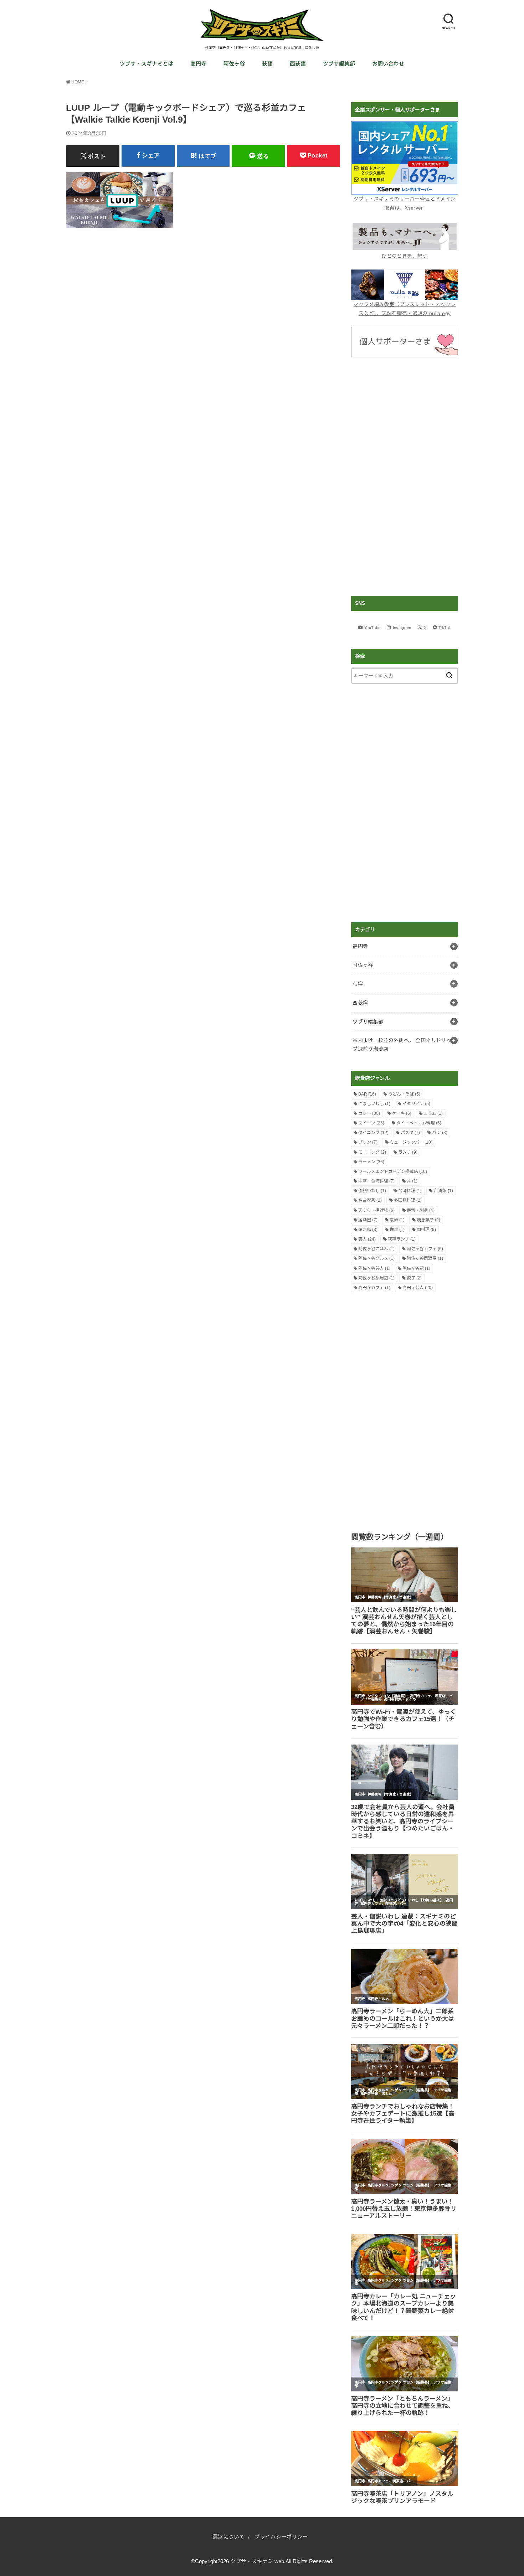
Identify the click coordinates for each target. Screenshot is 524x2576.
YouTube (372, 628)
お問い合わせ (388, 64)
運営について (228, 2537)
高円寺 (198, 64)
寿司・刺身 (421, 1210)
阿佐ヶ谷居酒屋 (425, 1258)
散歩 (397, 1220)
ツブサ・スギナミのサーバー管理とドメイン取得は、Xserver (404, 203)
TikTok (445, 628)
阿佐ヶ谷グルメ (376, 1258)
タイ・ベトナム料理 (419, 1123)
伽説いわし (372, 1191)
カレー (369, 1113)
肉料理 (426, 1230)
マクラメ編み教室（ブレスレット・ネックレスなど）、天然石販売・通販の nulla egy (404, 309)
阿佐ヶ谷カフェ (425, 1249)
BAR (367, 1094)
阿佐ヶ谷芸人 (374, 1268)
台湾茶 (443, 1191)
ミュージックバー (411, 1142)
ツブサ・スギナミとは (147, 64)
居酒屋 (368, 1220)
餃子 (414, 1278)
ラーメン (371, 1162)
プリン (368, 1142)
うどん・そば (404, 1094)
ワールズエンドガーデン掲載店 (393, 1171)
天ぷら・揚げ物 (376, 1210)
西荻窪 (298, 64)
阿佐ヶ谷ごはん (376, 1249)
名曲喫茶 (370, 1200)
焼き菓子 (428, 1220)
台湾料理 (410, 1191)
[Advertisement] (405, 476)
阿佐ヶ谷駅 (416, 1268)
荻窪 (267, 64)
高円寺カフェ (374, 1288)
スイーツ (371, 1123)
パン (440, 1133)
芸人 (367, 1239)
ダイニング (373, 1133)
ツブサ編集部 (339, 64)
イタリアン (416, 1104)
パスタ (410, 1133)
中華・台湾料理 (376, 1181)
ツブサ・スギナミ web (257, 2561)
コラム (433, 1113)
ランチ (408, 1152)
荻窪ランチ (402, 1239)
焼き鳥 (368, 1230)
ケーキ (402, 1113)
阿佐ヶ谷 (234, 64)
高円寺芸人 (418, 1288)
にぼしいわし (374, 1104)
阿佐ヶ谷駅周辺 (376, 1278)
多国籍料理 (408, 1200)
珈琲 (397, 1230)
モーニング (372, 1152)
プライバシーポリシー (281, 2537)
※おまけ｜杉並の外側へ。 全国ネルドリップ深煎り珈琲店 (402, 1045)
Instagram (402, 628)
